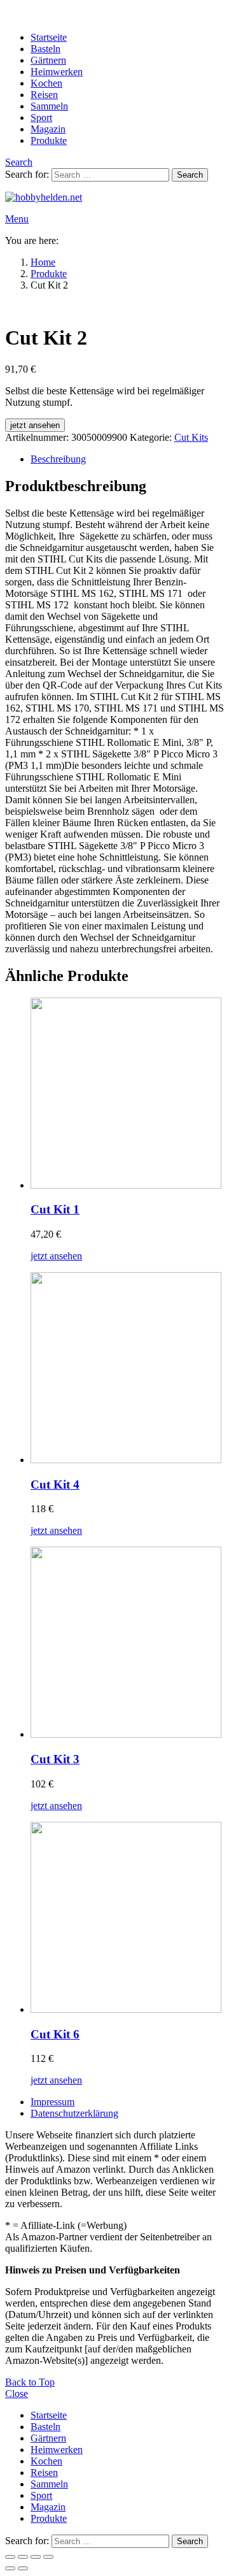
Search (190, 175)
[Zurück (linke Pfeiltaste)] (10, 2568)
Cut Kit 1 (55, 1209)
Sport (41, 118)
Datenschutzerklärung (74, 2113)
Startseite (49, 37)
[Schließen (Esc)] (48, 2557)
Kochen (46, 83)
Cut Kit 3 (55, 1759)
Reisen (44, 95)
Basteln (45, 49)
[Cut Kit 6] (127, 1919)
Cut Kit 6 (55, 2034)
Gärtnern (48, 60)
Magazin (48, 129)
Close (17, 2394)
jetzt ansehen (35, 425)
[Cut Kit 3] (127, 1643)
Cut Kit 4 (55, 1485)
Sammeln (49, 106)
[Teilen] (36, 2557)
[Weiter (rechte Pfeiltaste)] (23, 2568)
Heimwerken (57, 72)
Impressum (52, 2102)
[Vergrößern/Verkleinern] (10, 2557)
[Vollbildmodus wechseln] (23, 2557)
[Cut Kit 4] (127, 1369)
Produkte (49, 140)
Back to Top (30, 2382)
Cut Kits (191, 437)
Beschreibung (58, 459)
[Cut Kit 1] (127, 1094)
